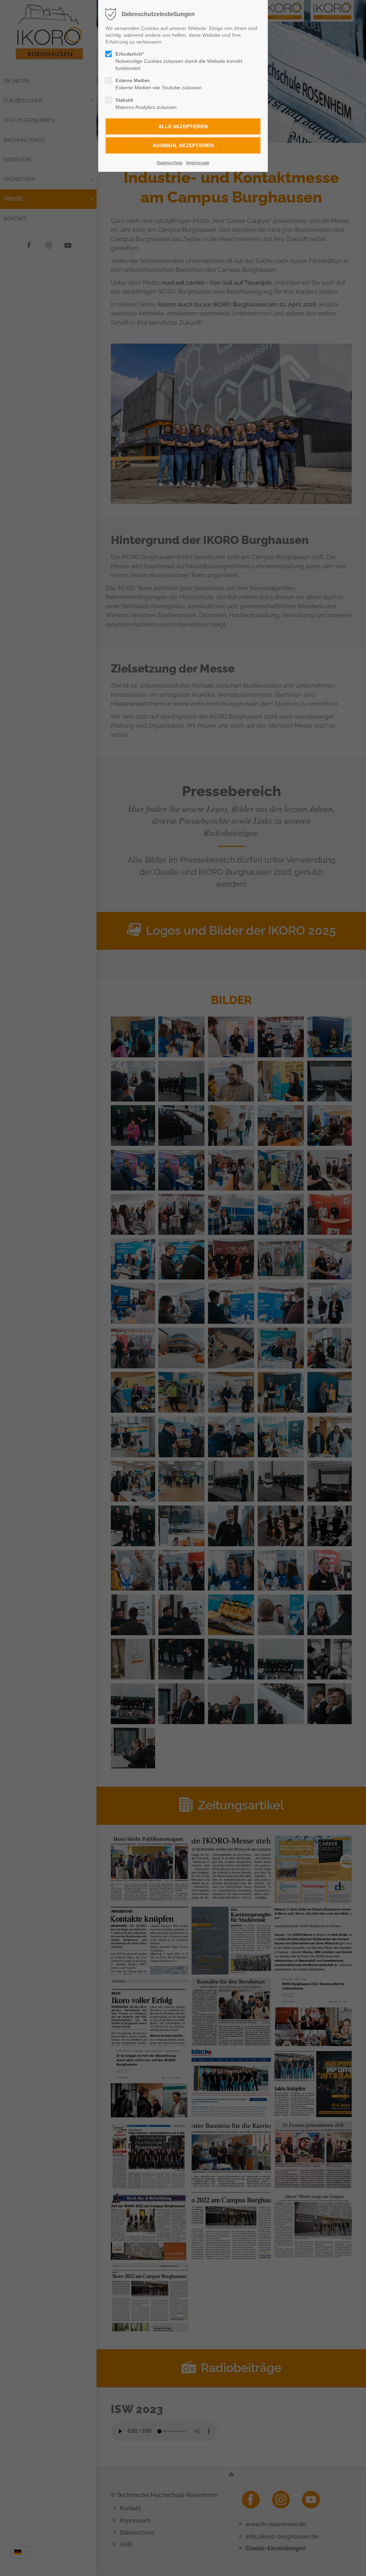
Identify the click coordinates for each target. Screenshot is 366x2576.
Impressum (198, 163)
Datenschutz (170, 163)
